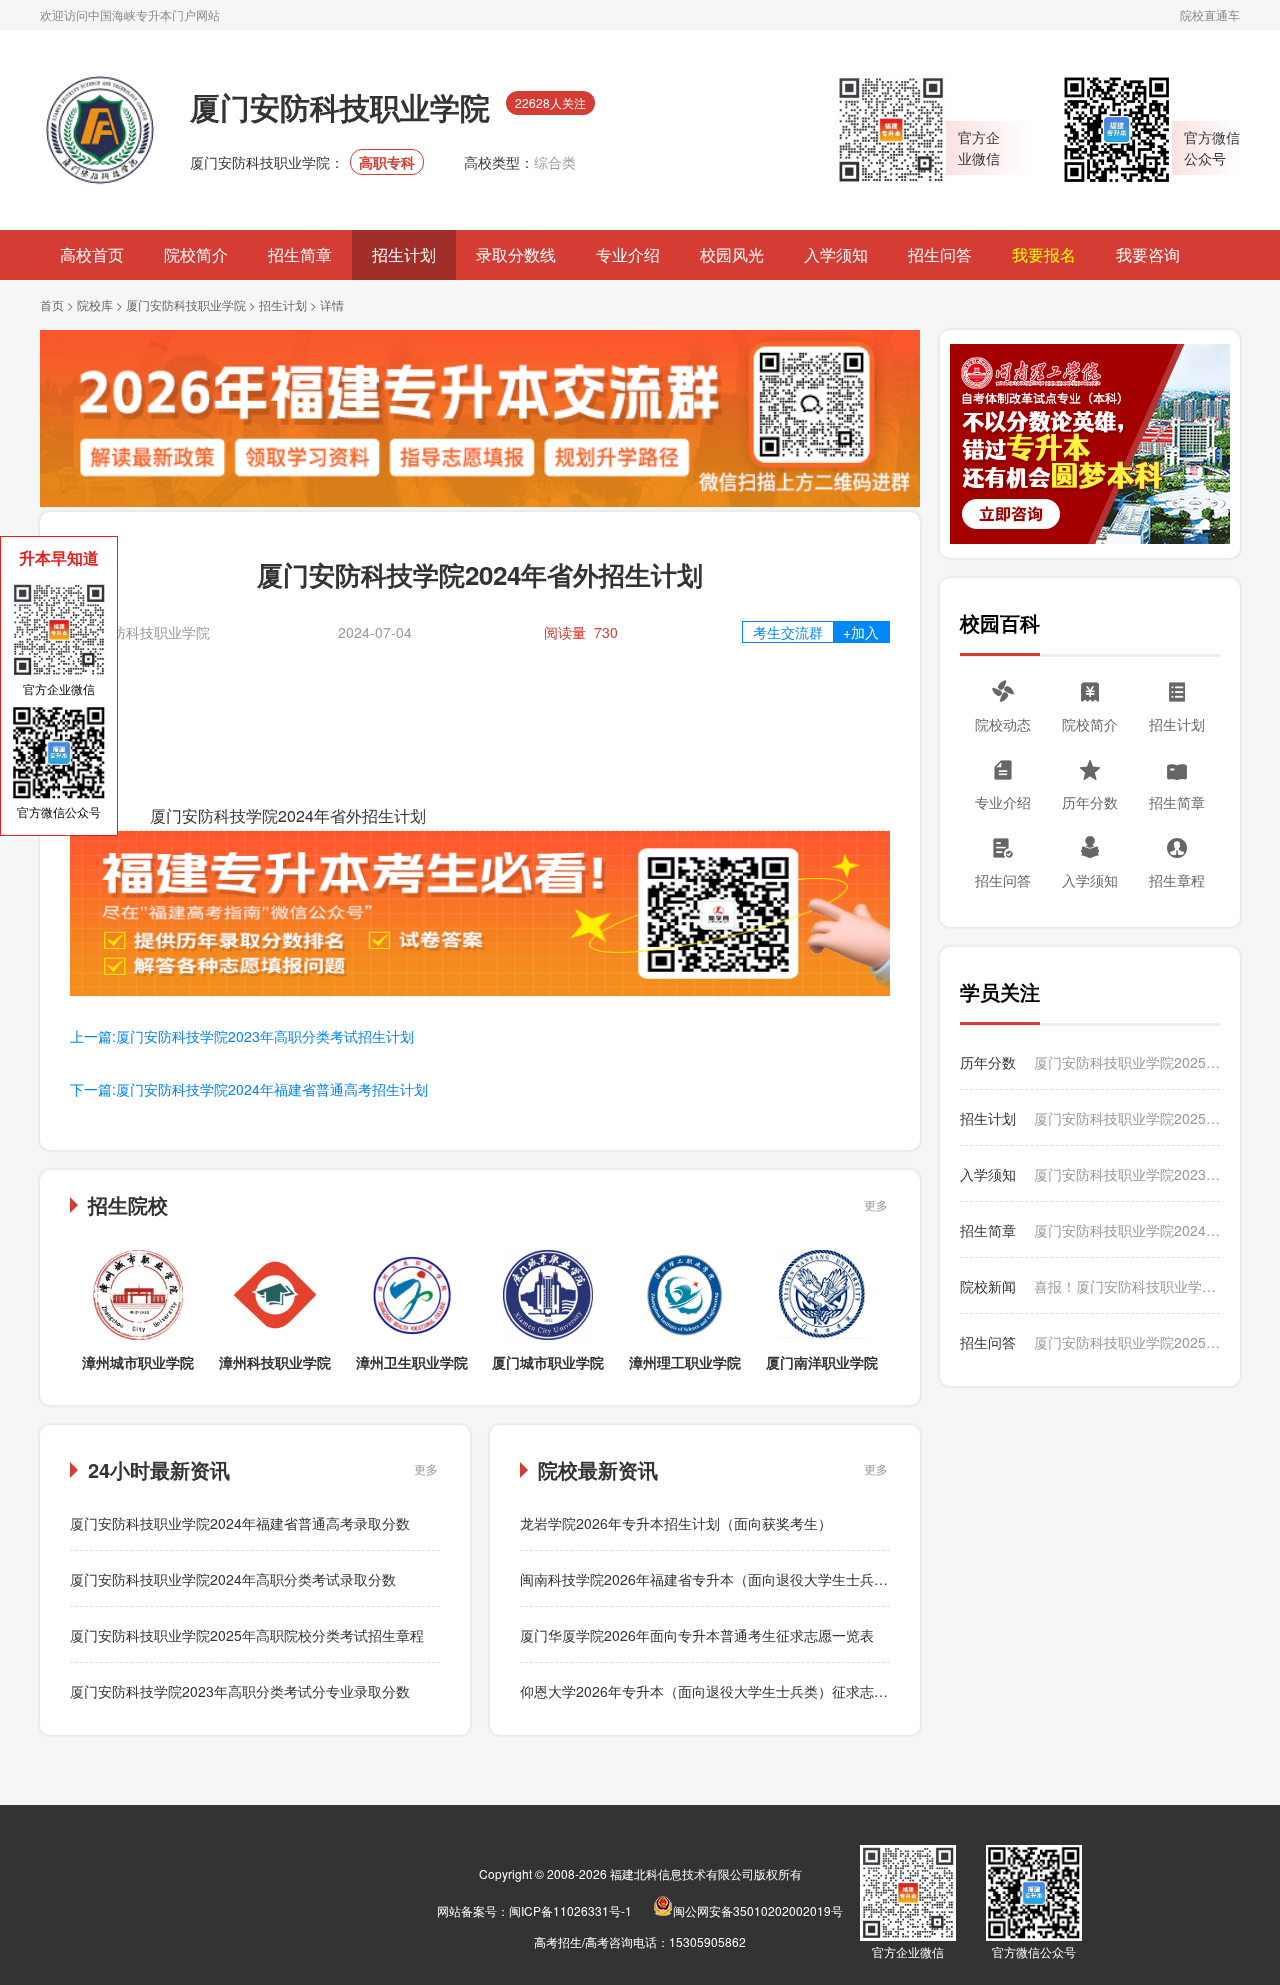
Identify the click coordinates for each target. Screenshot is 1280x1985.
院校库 (95, 304)
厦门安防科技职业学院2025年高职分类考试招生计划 (1127, 1118)
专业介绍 (628, 254)
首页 (52, 304)
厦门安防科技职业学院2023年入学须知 (1127, 1174)
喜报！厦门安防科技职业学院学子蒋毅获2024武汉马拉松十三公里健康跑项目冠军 (1127, 1286)
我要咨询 (1148, 254)
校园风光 (732, 254)
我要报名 (1044, 254)
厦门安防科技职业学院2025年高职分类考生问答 (1127, 1342)
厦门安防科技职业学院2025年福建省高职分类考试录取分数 (1127, 1062)
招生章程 (1177, 880)
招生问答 (940, 254)
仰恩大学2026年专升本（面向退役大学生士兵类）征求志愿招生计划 (732, 1691)
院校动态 (1003, 724)
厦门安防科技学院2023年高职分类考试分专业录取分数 (240, 1691)
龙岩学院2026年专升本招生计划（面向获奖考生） (676, 1523)
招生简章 (300, 254)
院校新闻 (988, 1286)
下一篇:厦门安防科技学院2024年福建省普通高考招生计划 (249, 1089)
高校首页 (92, 254)
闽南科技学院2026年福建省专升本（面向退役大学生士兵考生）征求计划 (746, 1579)
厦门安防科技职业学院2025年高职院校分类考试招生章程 (247, 1635)
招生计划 (404, 254)
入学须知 (836, 254)
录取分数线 (516, 254)
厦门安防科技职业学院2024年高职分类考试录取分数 (233, 1579)
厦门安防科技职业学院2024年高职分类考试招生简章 (1127, 1230)
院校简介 (196, 254)
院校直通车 (1210, 14)
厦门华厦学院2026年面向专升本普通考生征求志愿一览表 (697, 1635)
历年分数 (1090, 802)
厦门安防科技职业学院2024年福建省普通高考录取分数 (240, 1523)
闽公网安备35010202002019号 (758, 1910)
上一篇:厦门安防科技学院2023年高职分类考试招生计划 (242, 1036)
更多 (876, 1204)
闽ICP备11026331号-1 (570, 1910)
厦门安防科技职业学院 (186, 304)
